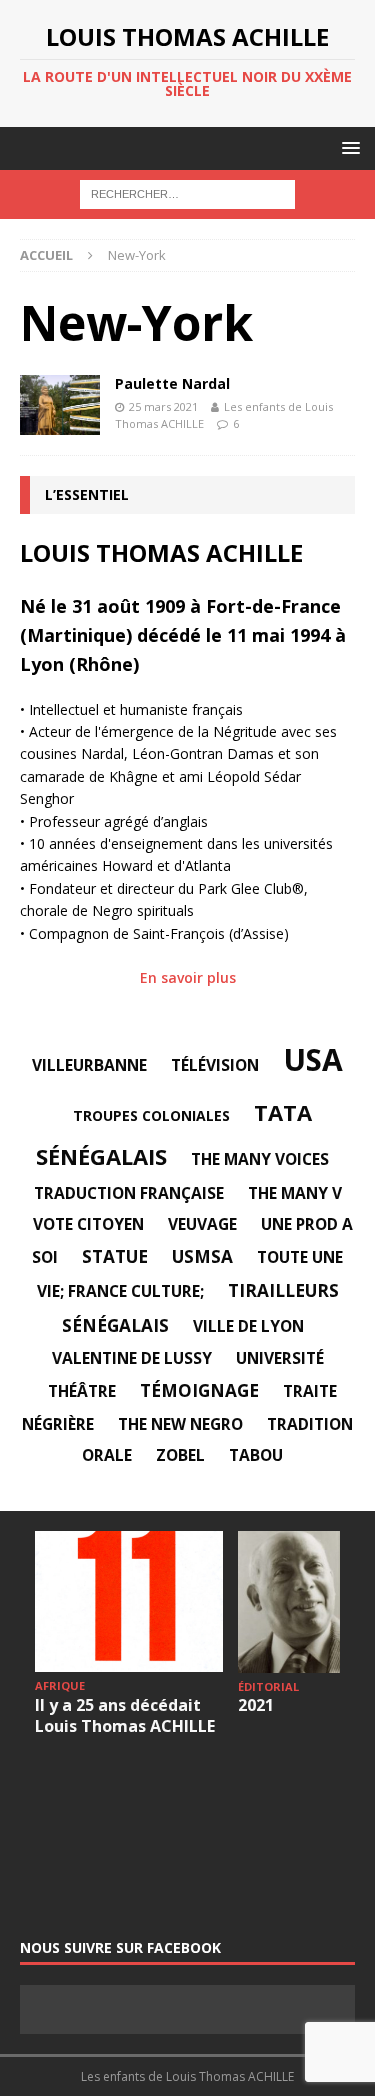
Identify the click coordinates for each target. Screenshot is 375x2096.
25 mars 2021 (163, 406)
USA (313, 1059)
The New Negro (180, 1424)
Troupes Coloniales (151, 1115)
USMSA (202, 1256)
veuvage (202, 1224)
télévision (215, 1065)
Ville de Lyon (248, 1326)
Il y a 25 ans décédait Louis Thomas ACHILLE (125, 1715)
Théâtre (82, 1391)
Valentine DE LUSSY (132, 1358)
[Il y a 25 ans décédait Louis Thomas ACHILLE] (129, 1601)
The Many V (295, 1193)
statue (115, 1256)
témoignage (199, 1390)
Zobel (180, 1455)
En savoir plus (188, 977)
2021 (256, 1705)
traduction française (129, 1193)
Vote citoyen (88, 1224)
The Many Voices (260, 1159)
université (280, 1358)
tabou (256, 1455)
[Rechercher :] (187, 193)
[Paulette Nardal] (60, 405)
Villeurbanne (89, 1065)
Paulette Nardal (172, 383)
